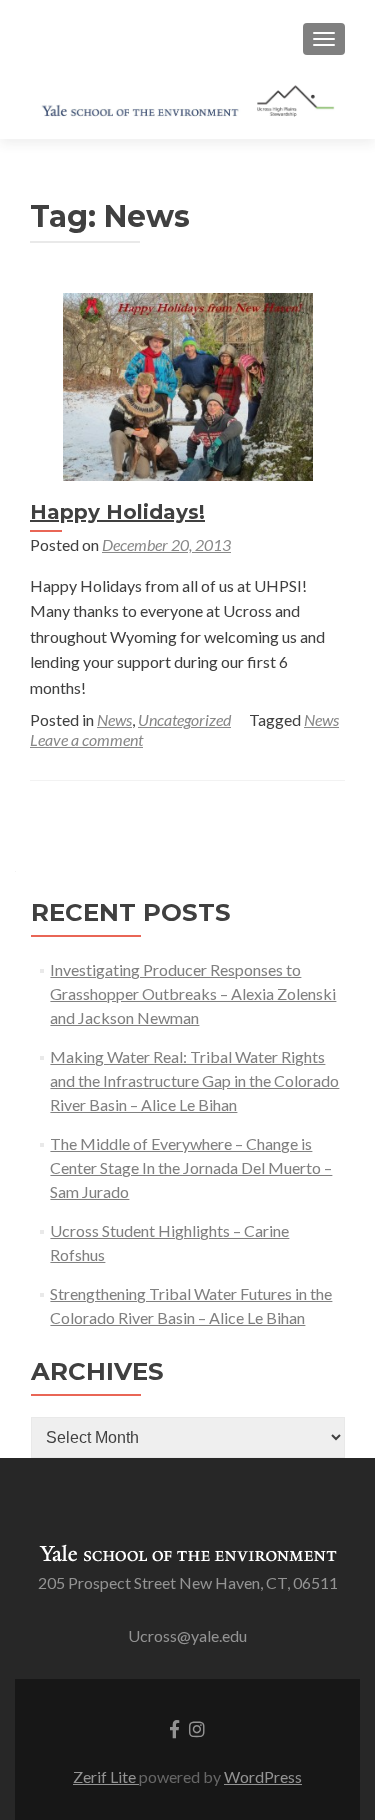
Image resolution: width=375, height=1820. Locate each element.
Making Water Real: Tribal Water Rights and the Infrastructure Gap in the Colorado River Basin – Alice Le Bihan (194, 1080)
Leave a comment (86, 739)
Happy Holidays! (117, 512)
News (114, 719)
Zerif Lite (106, 1776)
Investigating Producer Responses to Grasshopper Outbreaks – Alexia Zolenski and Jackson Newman (193, 993)
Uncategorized (184, 719)
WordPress (263, 1776)
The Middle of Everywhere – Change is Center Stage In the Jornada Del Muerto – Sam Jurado (191, 1167)
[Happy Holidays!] (188, 384)
